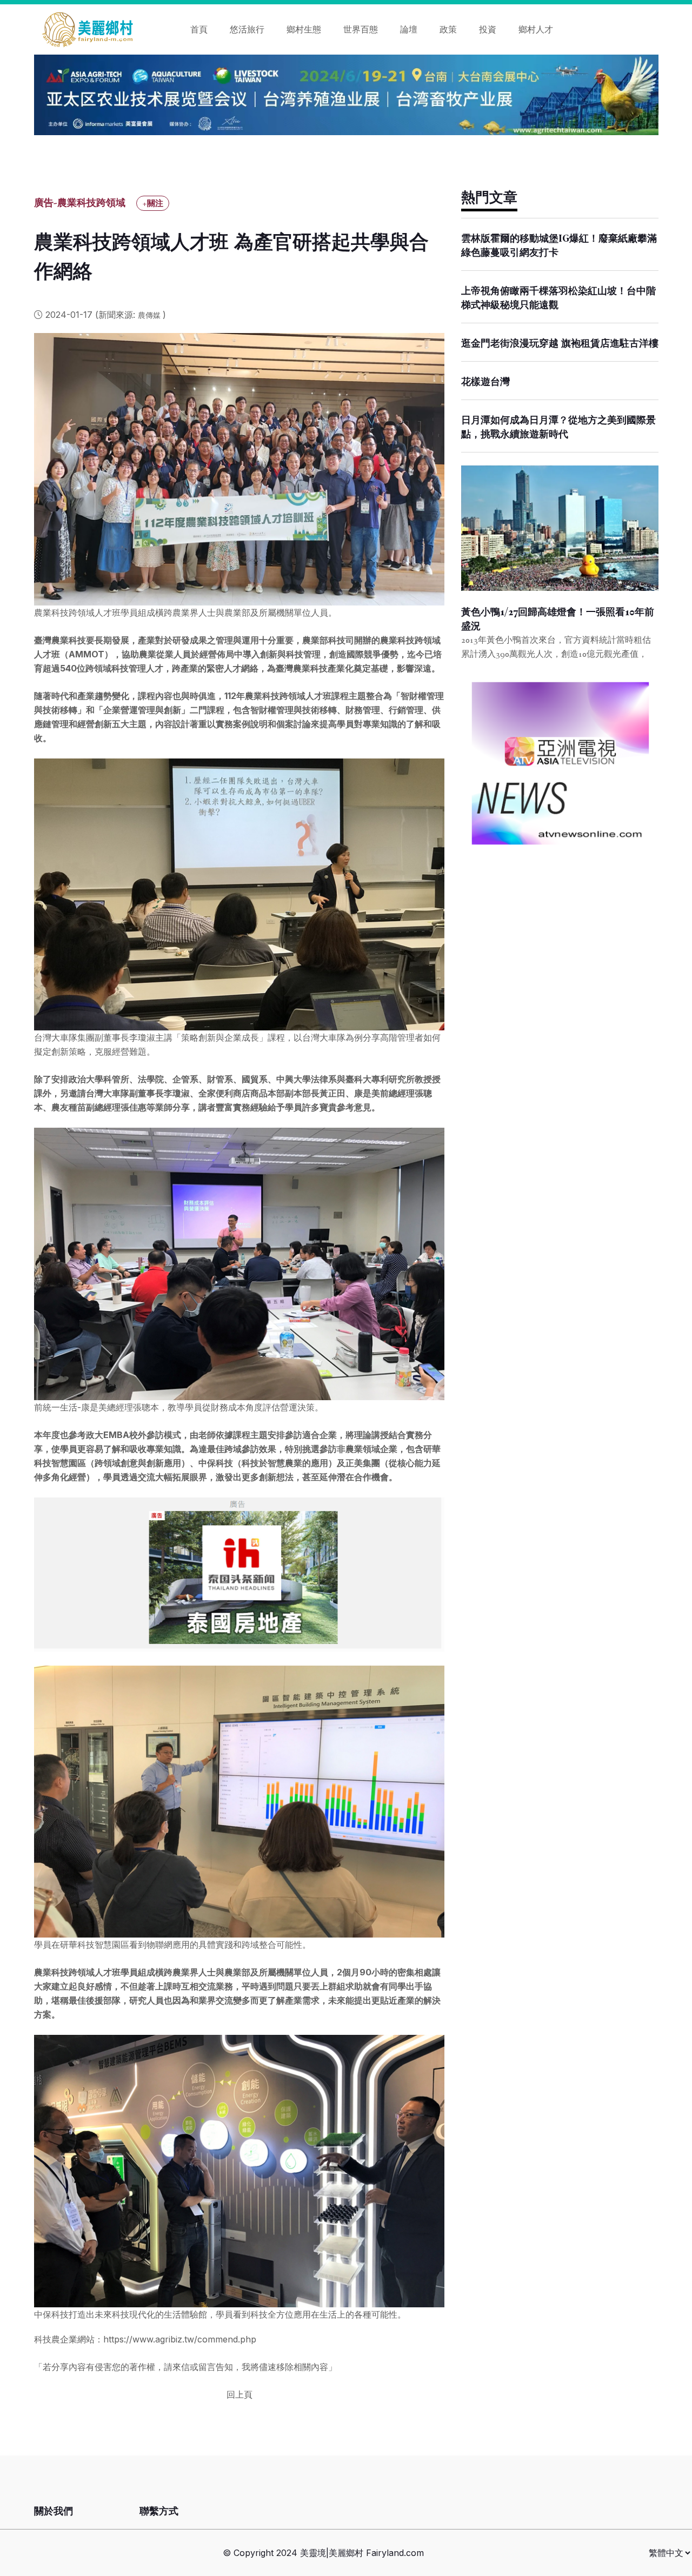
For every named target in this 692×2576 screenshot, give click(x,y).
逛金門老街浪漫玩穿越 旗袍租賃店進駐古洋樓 (560, 343)
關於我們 (54, 2511)
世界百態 (361, 29)
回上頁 (239, 2394)
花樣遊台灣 (485, 382)
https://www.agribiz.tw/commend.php (180, 2339)
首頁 (199, 29)
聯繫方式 (159, 2511)
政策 (448, 29)
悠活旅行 (247, 29)
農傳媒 (150, 315)
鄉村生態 (304, 29)
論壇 (409, 29)
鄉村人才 (536, 29)
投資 (488, 29)
